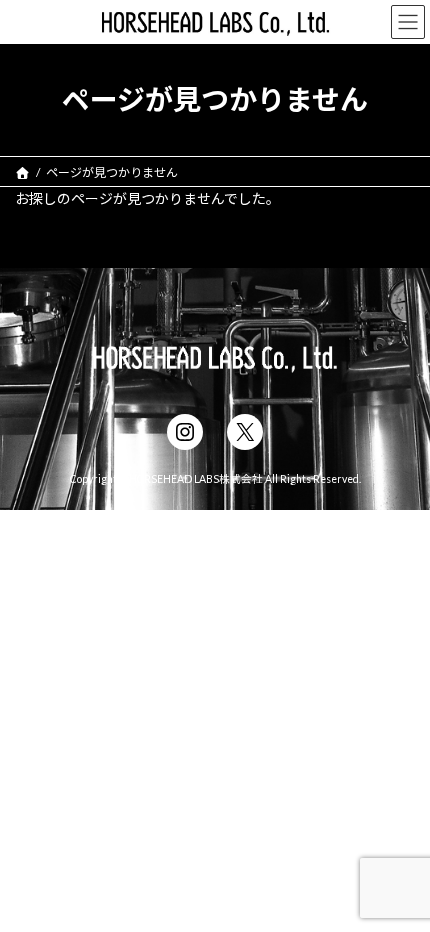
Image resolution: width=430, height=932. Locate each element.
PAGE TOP (399, 883)
